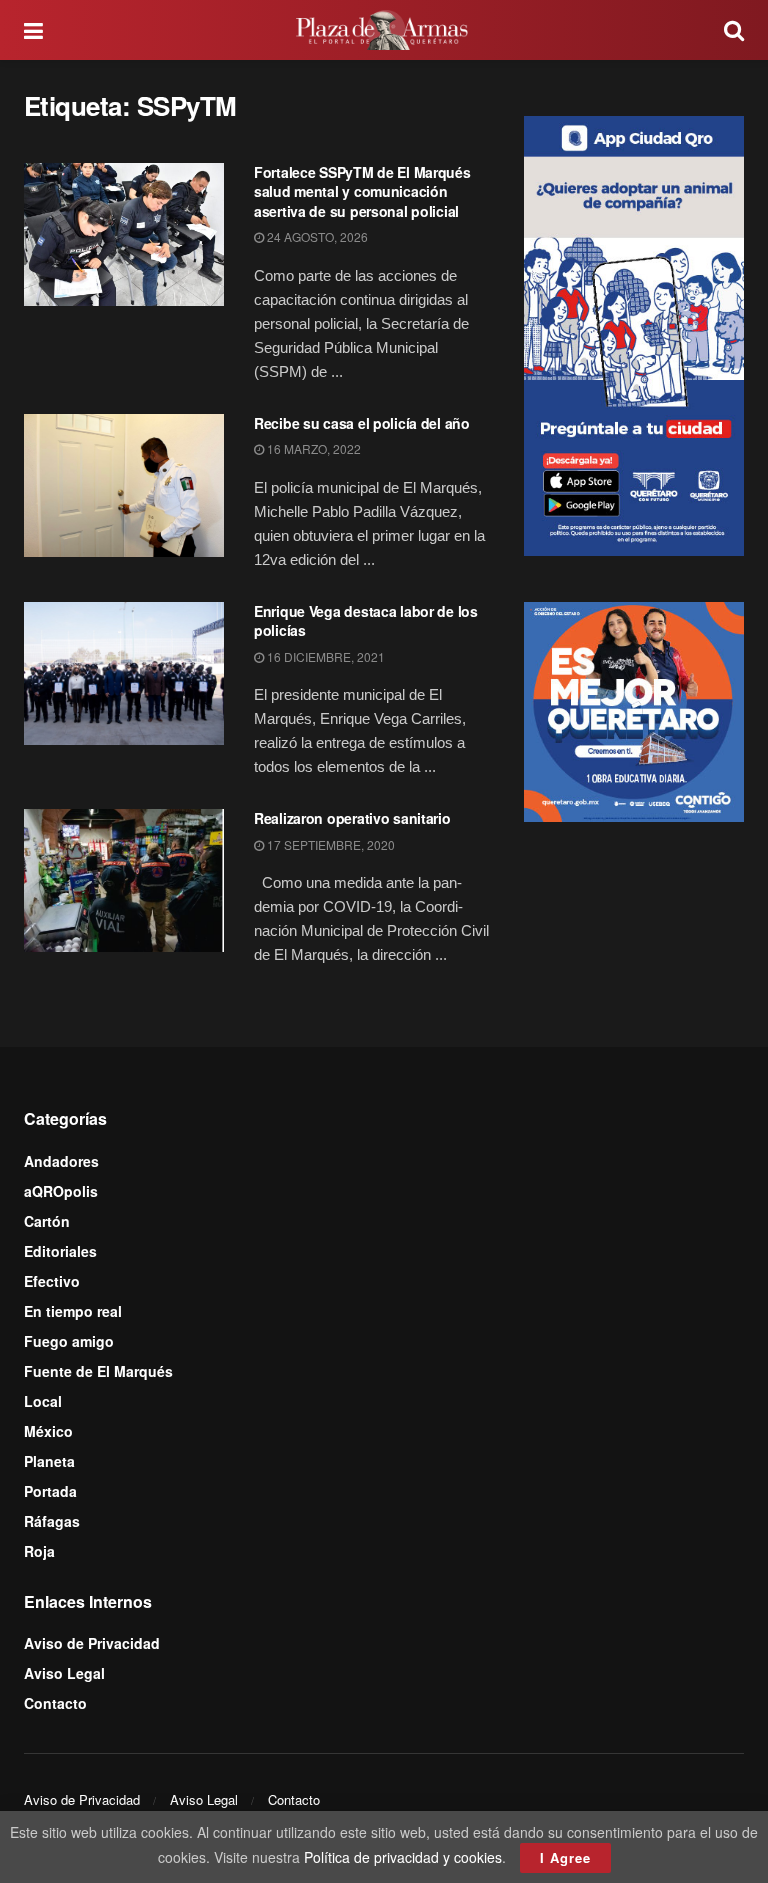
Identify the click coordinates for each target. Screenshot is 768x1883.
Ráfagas (52, 1521)
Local (43, 1401)
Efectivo (52, 1281)
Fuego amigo (69, 1341)
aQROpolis (61, 1191)
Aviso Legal (64, 1673)
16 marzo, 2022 (312, 448)
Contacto (55, 1703)
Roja (39, 1551)
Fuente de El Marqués (98, 1371)
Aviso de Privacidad (92, 1643)
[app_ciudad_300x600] (634, 333)
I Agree (565, 1857)
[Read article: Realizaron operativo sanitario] (124, 880)
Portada (50, 1491)
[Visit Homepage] (384, 30)
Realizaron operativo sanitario (352, 818)
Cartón (47, 1221)
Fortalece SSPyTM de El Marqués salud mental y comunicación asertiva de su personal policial (362, 191)
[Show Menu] (33, 30)
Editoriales (60, 1251)
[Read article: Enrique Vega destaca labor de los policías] (124, 673)
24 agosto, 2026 (316, 236)
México (48, 1431)
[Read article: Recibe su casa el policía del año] (124, 485)
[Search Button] (734, 30)
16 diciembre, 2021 (324, 656)
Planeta (49, 1461)
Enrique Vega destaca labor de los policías (366, 621)
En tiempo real (73, 1311)
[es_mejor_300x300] (634, 710)
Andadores (61, 1161)
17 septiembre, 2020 (329, 844)
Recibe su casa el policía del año (362, 423)
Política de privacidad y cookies (403, 1857)
